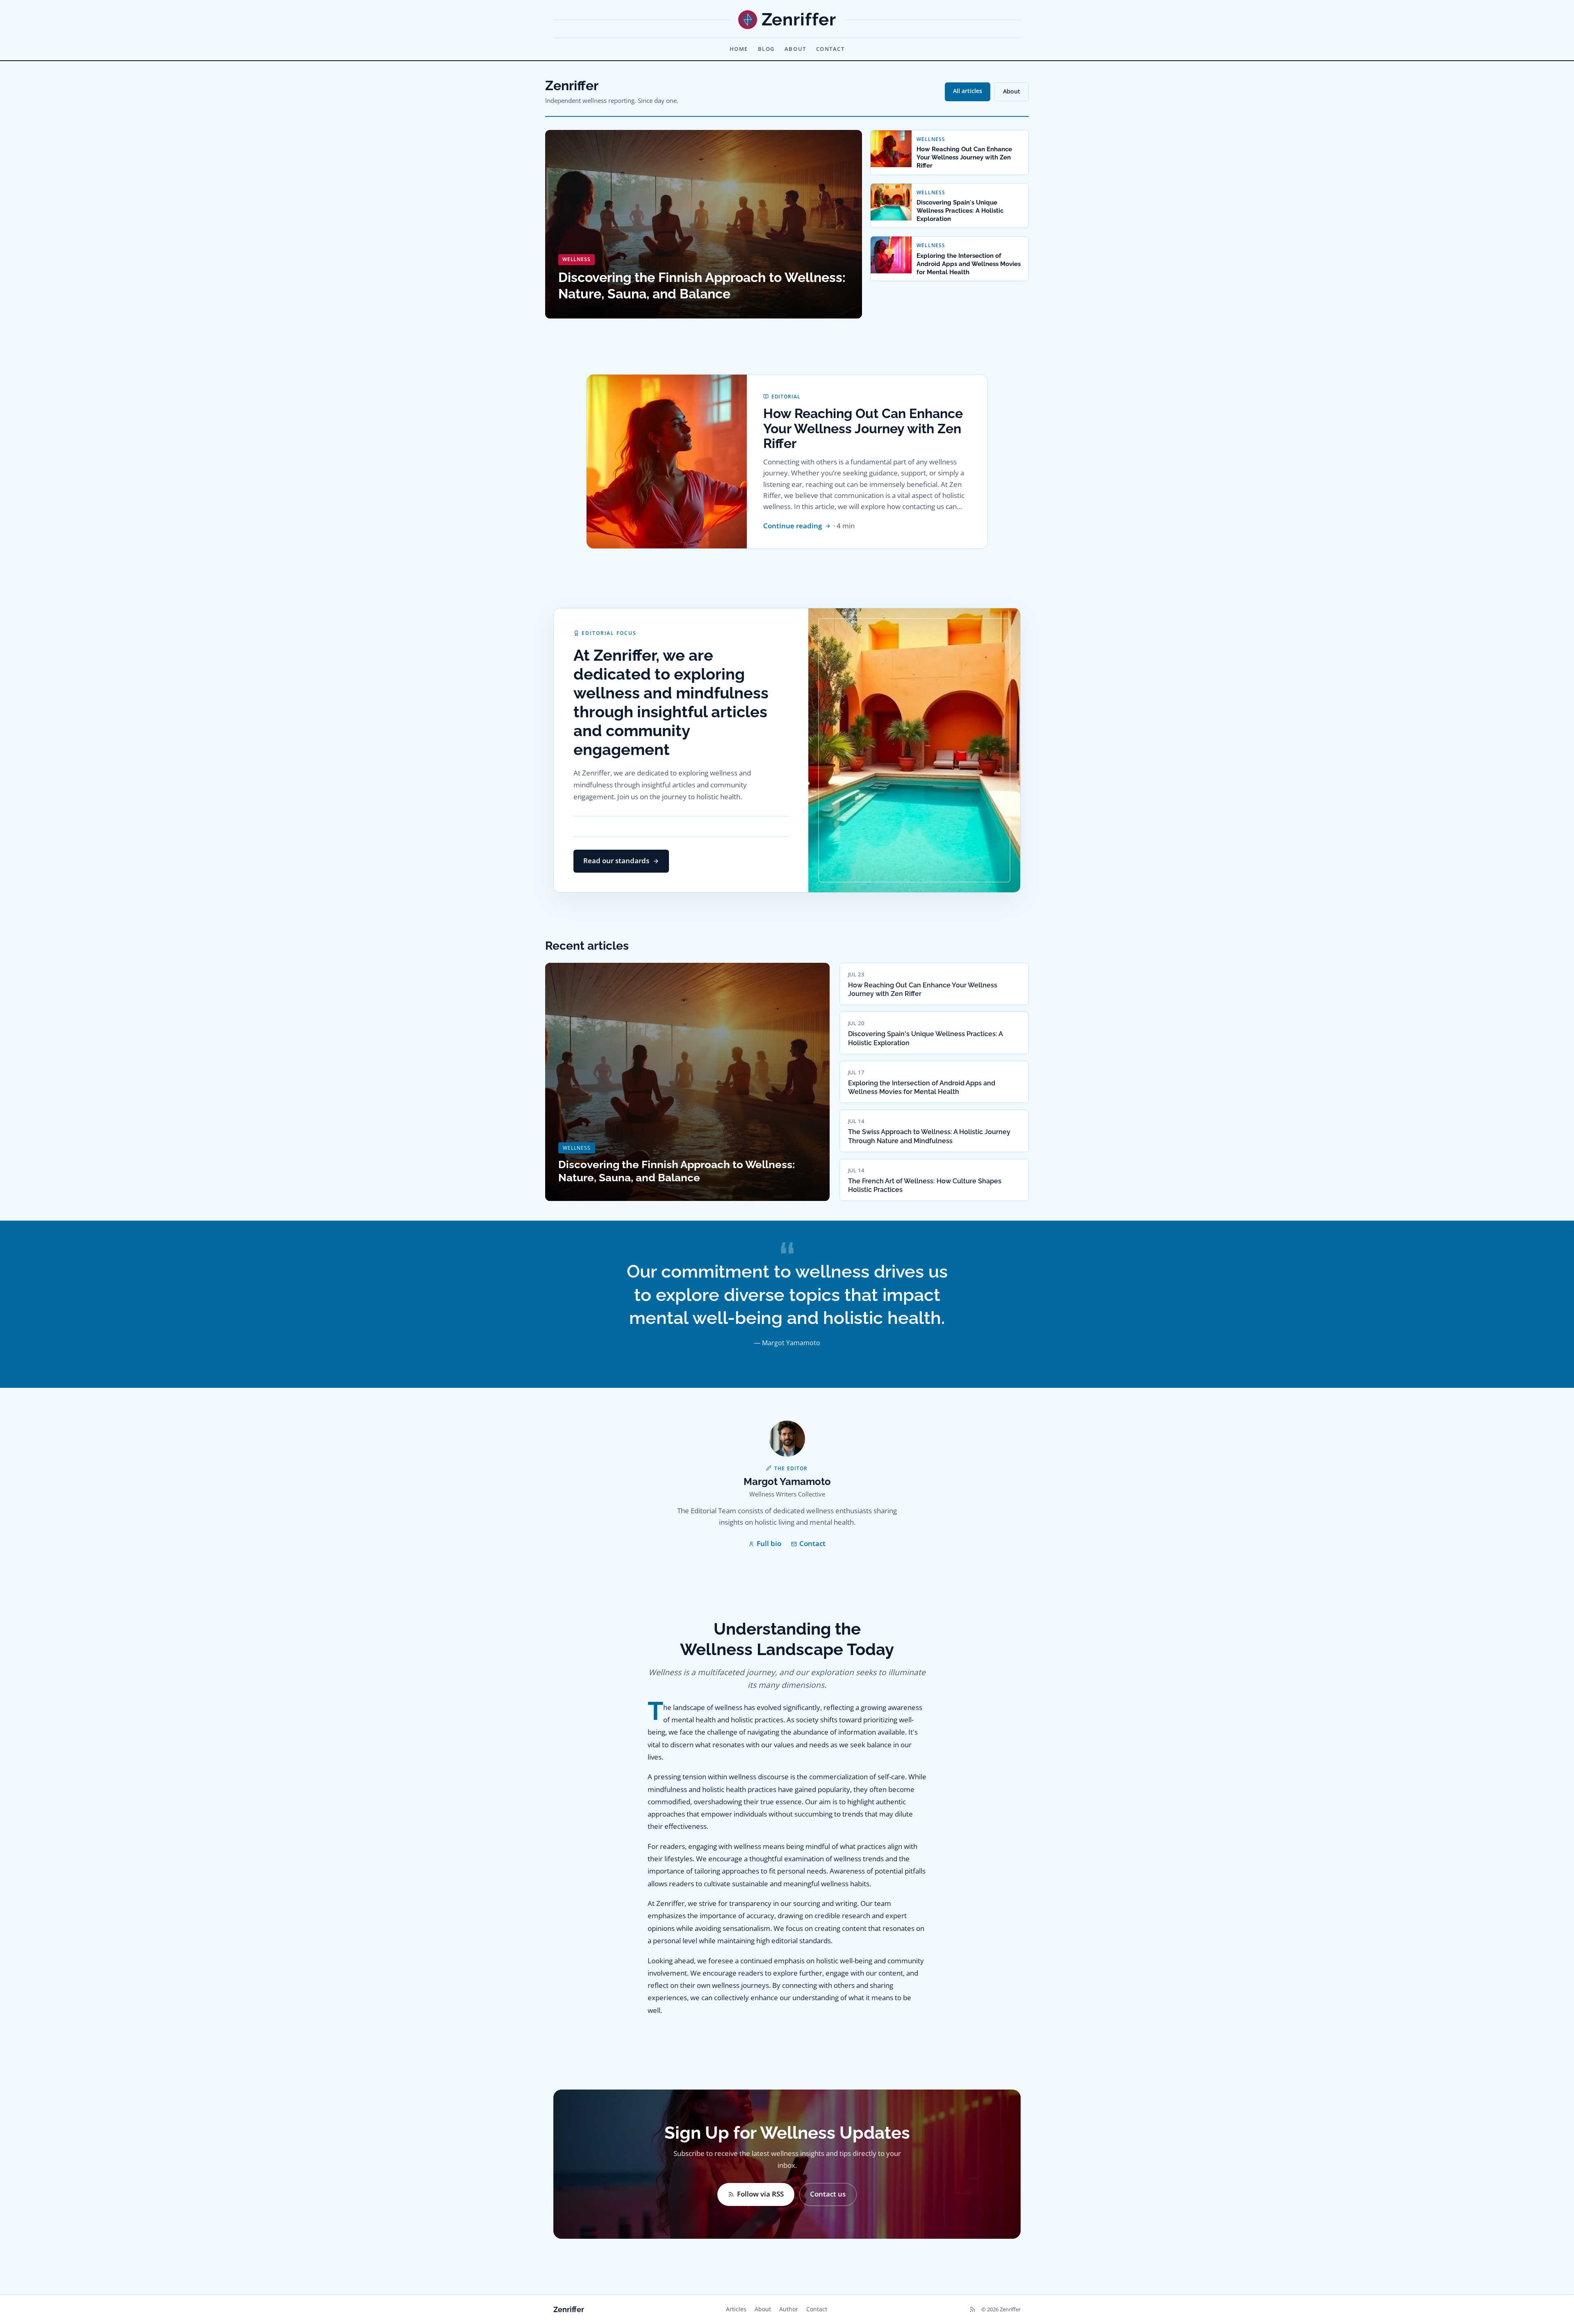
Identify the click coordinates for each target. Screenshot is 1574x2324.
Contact (830, 49)
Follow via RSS (760, 2194)
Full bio (769, 1543)
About (795, 49)
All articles (968, 91)
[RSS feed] (972, 2309)
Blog (766, 49)
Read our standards (616, 861)
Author (789, 2309)
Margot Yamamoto (787, 1481)
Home (739, 49)
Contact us (828, 2194)
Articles (736, 2309)
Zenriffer (569, 2309)
